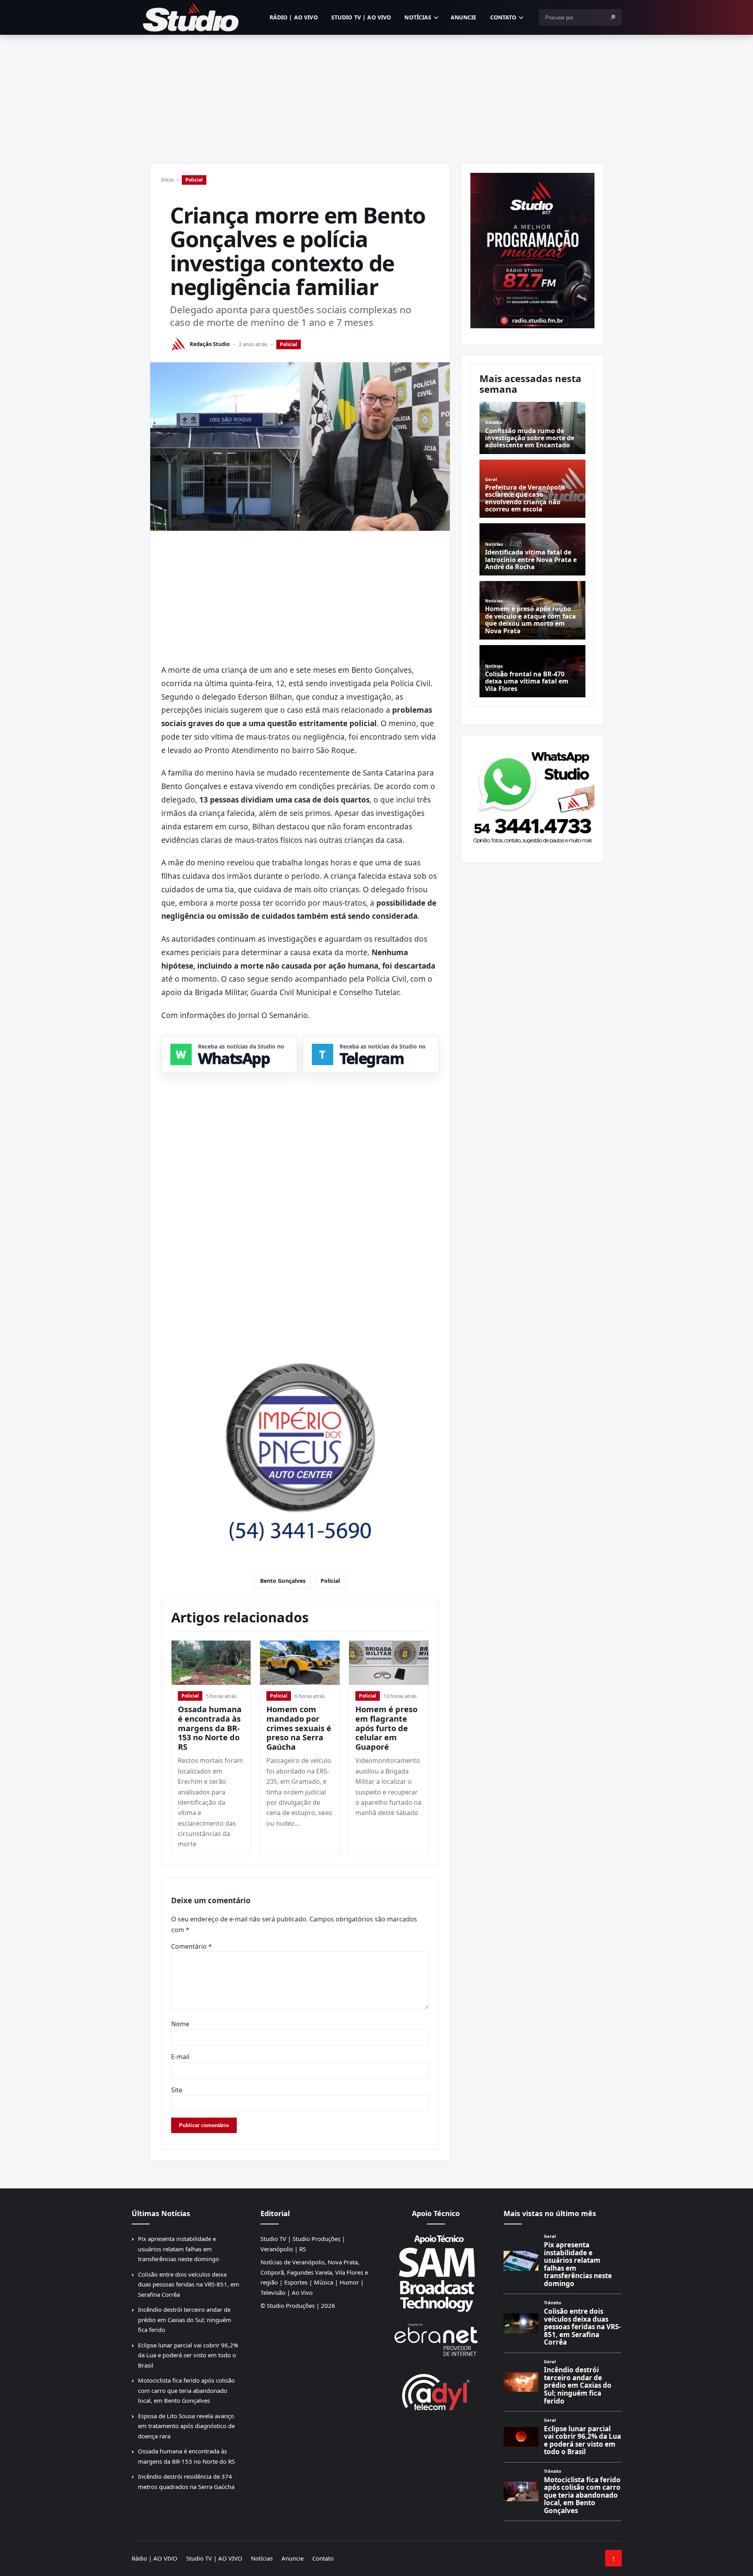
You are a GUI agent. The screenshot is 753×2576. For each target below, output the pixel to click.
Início (168, 180)
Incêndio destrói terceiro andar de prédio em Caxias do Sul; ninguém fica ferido (185, 2320)
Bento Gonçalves (283, 1581)
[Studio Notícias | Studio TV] (191, 17)
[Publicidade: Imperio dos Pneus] (300, 1442)
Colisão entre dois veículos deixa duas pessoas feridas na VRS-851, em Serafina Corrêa (189, 2284)
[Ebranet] (436, 2340)
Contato (503, 17)
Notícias (418, 17)
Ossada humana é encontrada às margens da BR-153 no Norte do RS (210, 1728)
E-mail (180, 2057)
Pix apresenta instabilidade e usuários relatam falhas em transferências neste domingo (178, 2249)
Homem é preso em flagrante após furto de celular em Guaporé (386, 1728)
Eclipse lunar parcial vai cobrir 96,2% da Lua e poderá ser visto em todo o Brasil (188, 2355)
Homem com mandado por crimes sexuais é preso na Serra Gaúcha (299, 1728)
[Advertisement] (377, 94)
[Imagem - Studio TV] (532, 795)
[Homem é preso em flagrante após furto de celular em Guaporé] (389, 1663)
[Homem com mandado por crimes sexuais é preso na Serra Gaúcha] (300, 1663)
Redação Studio (210, 344)
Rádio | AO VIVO (294, 17)
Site (177, 2090)
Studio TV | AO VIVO (361, 17)
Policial (194, 180)
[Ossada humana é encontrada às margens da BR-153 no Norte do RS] (211, 1663)
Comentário (192, 1946)
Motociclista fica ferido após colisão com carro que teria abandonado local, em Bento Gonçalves (186, 2390)
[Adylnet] (436, 2392)
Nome (180, 2024)
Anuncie (464, 17)
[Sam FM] (436, 2273)
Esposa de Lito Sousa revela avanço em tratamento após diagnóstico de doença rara (186, 2426)
